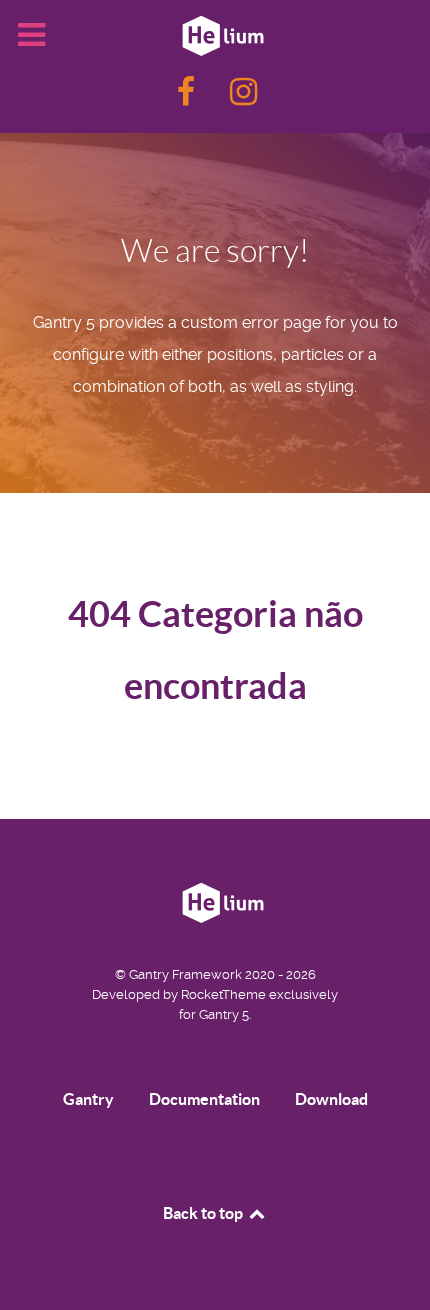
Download (331, 1099)
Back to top (204, 1213)
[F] (188, 97)
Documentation (204, 1099)
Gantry (88, 1099)
